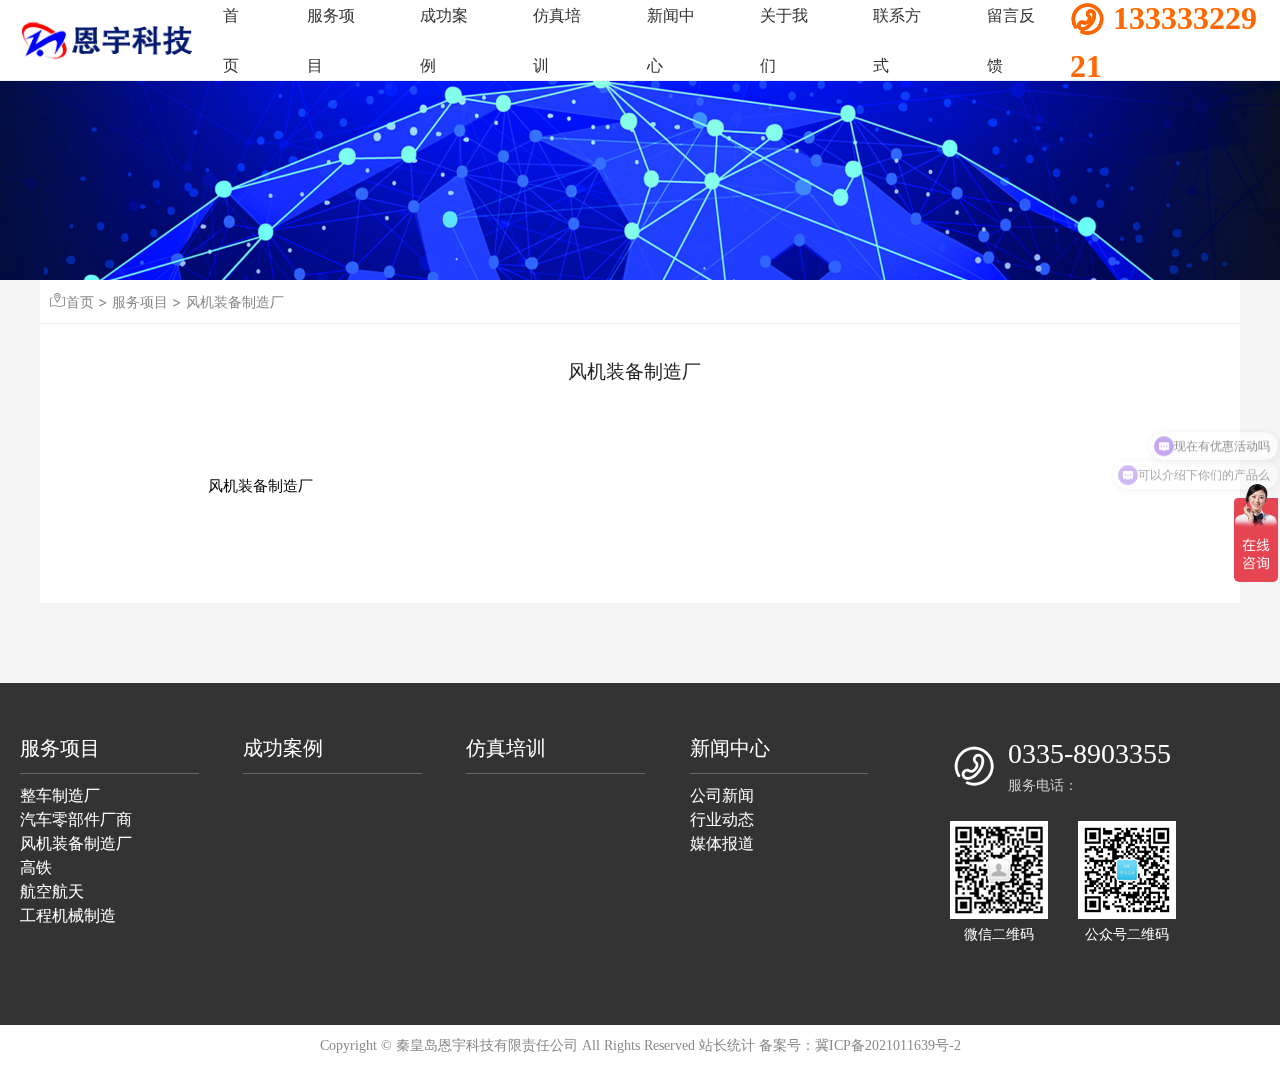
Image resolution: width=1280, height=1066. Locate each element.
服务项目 (140, 301)
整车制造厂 (60, 795)
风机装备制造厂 (235, 301)
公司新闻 (722, 795)
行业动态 (722, 819)
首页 (80, 301)
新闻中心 (730, 748)
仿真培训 (506, 748)
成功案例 (283, 748)
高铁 (36, 867)
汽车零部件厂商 (76, 819)
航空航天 (52, 891)
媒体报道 (722, 843)
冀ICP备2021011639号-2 (888, 1045)
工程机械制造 (68, 915)
